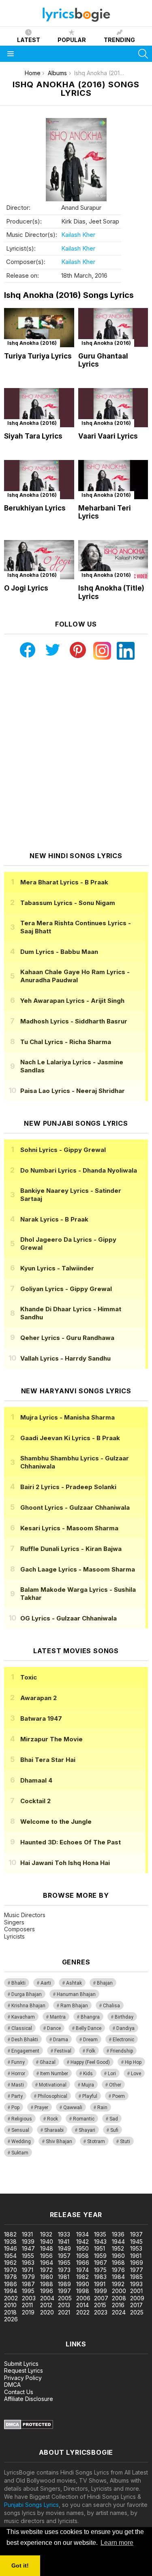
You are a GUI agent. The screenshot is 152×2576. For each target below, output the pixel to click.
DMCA (12, 2385)
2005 (65, 2298)
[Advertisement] (76, 756)
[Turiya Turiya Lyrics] (39, 328)
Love (136, 2074)
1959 (100, 2256)
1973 (64, 2270)
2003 (29, 2298)
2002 (11, 2298)
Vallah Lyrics (65, 1358)
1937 (136, 2234)
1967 (101, 2263)
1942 (82, 2242)
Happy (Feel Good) (90, 2062)
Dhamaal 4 (36, 1780)
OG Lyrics (69, 1618)
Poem (119, 2096)
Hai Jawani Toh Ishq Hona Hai (65, 1863)
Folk (91, 2051)
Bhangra (90, 2017)
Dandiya (125, 2028)
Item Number (54, 2074)
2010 (10, 2305)
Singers (14, 1922)
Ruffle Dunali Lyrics (71, 1549)
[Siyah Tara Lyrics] (39, 408)
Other (115, 2085)
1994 (11, 2291)
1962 (10, 2263)
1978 (11, 2277)
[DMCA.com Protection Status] (29, 2427)
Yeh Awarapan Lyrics (72, 1001)
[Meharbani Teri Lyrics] (113, 480)
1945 (136, 2242)
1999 (101, 2291)
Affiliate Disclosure (29, 2399)
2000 (119, 2291)
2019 (28, 2312)
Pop (15, 2108)
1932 (46, 2234)
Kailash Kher (78, 235)
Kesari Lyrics (69, 1528)
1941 (64, 2242)
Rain (102, 2108)
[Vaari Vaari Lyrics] (113, 408)
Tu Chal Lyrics (66, 1042)
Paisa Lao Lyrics (73, 1091)
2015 (100, 2305)
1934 (82, 2234)
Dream (90, 2040)
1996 (47, 2291)
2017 (136, 2305)
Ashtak (74, 1983)
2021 (64, 2312)
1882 (10, 2234)
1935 (100, 2234)
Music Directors (25, 1915)
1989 (64, 2284)
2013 (64, 2305)
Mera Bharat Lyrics (64, 882)
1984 (118, 2277)
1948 (47, 2248)
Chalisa (111, 2006)
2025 (137, 2312)
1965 (64, 2263)
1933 (64, 2234)
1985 (136, 2277)
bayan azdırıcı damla (75, 2181)
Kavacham (23, 2017)
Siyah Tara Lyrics (33, 436)
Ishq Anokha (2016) (32, 343)
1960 (118, 2256)
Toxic (29, 1677)
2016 (118, 2305)
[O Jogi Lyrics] (39, 560)
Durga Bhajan (27, 1994)
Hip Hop (133, 2062)
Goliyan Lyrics (66, 1289)
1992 (118, 2284)
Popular (72, 40)
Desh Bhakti (25, 2040)
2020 (47, 2312)
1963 (28, 2263)
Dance (54, 2028)
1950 (82, 2248)
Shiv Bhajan (59, 2141)
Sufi (114, 2130)
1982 (82, 2277)
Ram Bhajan (74, 2006)
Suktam (20, 2153)
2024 (119, 2312)
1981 (64, 2277)
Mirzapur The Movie (51, 1739)
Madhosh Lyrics (74, 1021)
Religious (22, 2119)
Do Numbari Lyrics (79, 1170)
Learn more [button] (117, 2543)
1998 (83, 2291)
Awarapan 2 (39, 1698)
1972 (46, 2270)
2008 (119, 2298)
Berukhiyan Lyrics (35, 508)
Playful (90, 2096)
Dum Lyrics (59, 952)
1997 (64, 2291)
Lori (112, 2074)
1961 (136, 2256)
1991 (100, 2284)
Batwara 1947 (41, 1718)
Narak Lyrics (54, 1219)
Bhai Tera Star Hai (48, 1760)
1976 (118, 2270)
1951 (100, 2248)
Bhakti (18, 1983)
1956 (46, 2256)
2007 (101, 2298)
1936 (118, 2234)
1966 (83, 2263)
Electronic (123, 2040)
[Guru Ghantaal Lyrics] (113, 328)
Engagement (25, 2051)
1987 (28, 2284)
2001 (136, 2291)
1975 (100, 2270)
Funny (18, 2062)
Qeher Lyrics (67, 1338)
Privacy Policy (23, 2378)
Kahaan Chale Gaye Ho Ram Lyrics (75, 976)
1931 (27, 2234)
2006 (83, 2298)
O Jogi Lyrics (26, 588)
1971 (28, 2270)
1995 (28, 2291)
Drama (61, 2040)
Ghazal (48, 2062)
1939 (28, 2242)
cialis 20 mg (16, 2181)
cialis (39, 2181)
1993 (136, 2284)
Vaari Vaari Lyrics (108, 436)
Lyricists (14, 1936)
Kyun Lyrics (57, 1268)
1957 (64, 2256)
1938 (10, 2242)
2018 (10, 2312)
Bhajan (105, 1983)
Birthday (124, 2017)
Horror (18, 2074)
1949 (64, 2248)
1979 (28, 2277)
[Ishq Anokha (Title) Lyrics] (113, 560)
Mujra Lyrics (67, 1417)
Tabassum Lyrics (68, 903)
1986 (11, 2284)
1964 (47, 2263)
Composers (19, 1929)
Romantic (84, 2119)
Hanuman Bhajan (76, 1994)
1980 (47, 2277)
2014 (82, 2305)
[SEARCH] (143, 54)
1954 (10, 2256)
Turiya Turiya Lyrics (38, 356)
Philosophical (52, 2096)
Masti (18, 2085)
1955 (28, 2256)
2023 (101, 2312)
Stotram (96, 2141)
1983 (100, 2277)
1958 (82, 2256)
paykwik (115, 2181)
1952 (118, 2248)
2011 (27, 2305)
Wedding (21, 2141)
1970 (11, 2270)
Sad (114, 2119)
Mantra (58, 2017)
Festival (63, 2051)
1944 (118, 2242)
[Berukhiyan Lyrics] (39, 480)
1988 (47, 2284)
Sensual (20, 2130)
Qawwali (73, 2108)
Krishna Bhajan (28, 2006)
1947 (28, 2248)
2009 (137, 2298)
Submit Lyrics (21, 2364)
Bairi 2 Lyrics (68, 1487)
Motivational (53, 2085)
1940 (47, 2242)
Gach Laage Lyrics (78, 1569)
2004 (47, 2298)
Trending (119, 40)
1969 (137, 2263)
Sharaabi (54, 2130)
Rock (52, 2119)
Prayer (41, 2108)
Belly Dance (89, 2028)
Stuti (125, 2141)
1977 (137, 2270)
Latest (29, 40)
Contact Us (19, 2392)
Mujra (88, 2085)
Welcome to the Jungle (56, 1822)
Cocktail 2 (35, 1801)
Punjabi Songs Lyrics (31, 2505)
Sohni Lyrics (63, 1150)
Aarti (46, 1983)
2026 (11, 2319)
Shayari (87, 2130)
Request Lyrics (24, 2370)
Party (17, 2096)
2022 (83, 2312)
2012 (46, 2305)
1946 (11, 2248)
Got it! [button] (20, 2565)
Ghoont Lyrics (75, 1507)
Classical (22, 2028)
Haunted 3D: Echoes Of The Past (71, 1842)
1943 (100, 2242)
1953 (136, 2248)
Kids (88, 2074)
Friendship (122, 2051)
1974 (82, 2270)
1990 (83, 2284)
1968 (118, 2263)
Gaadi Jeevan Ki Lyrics (70, 1438)
